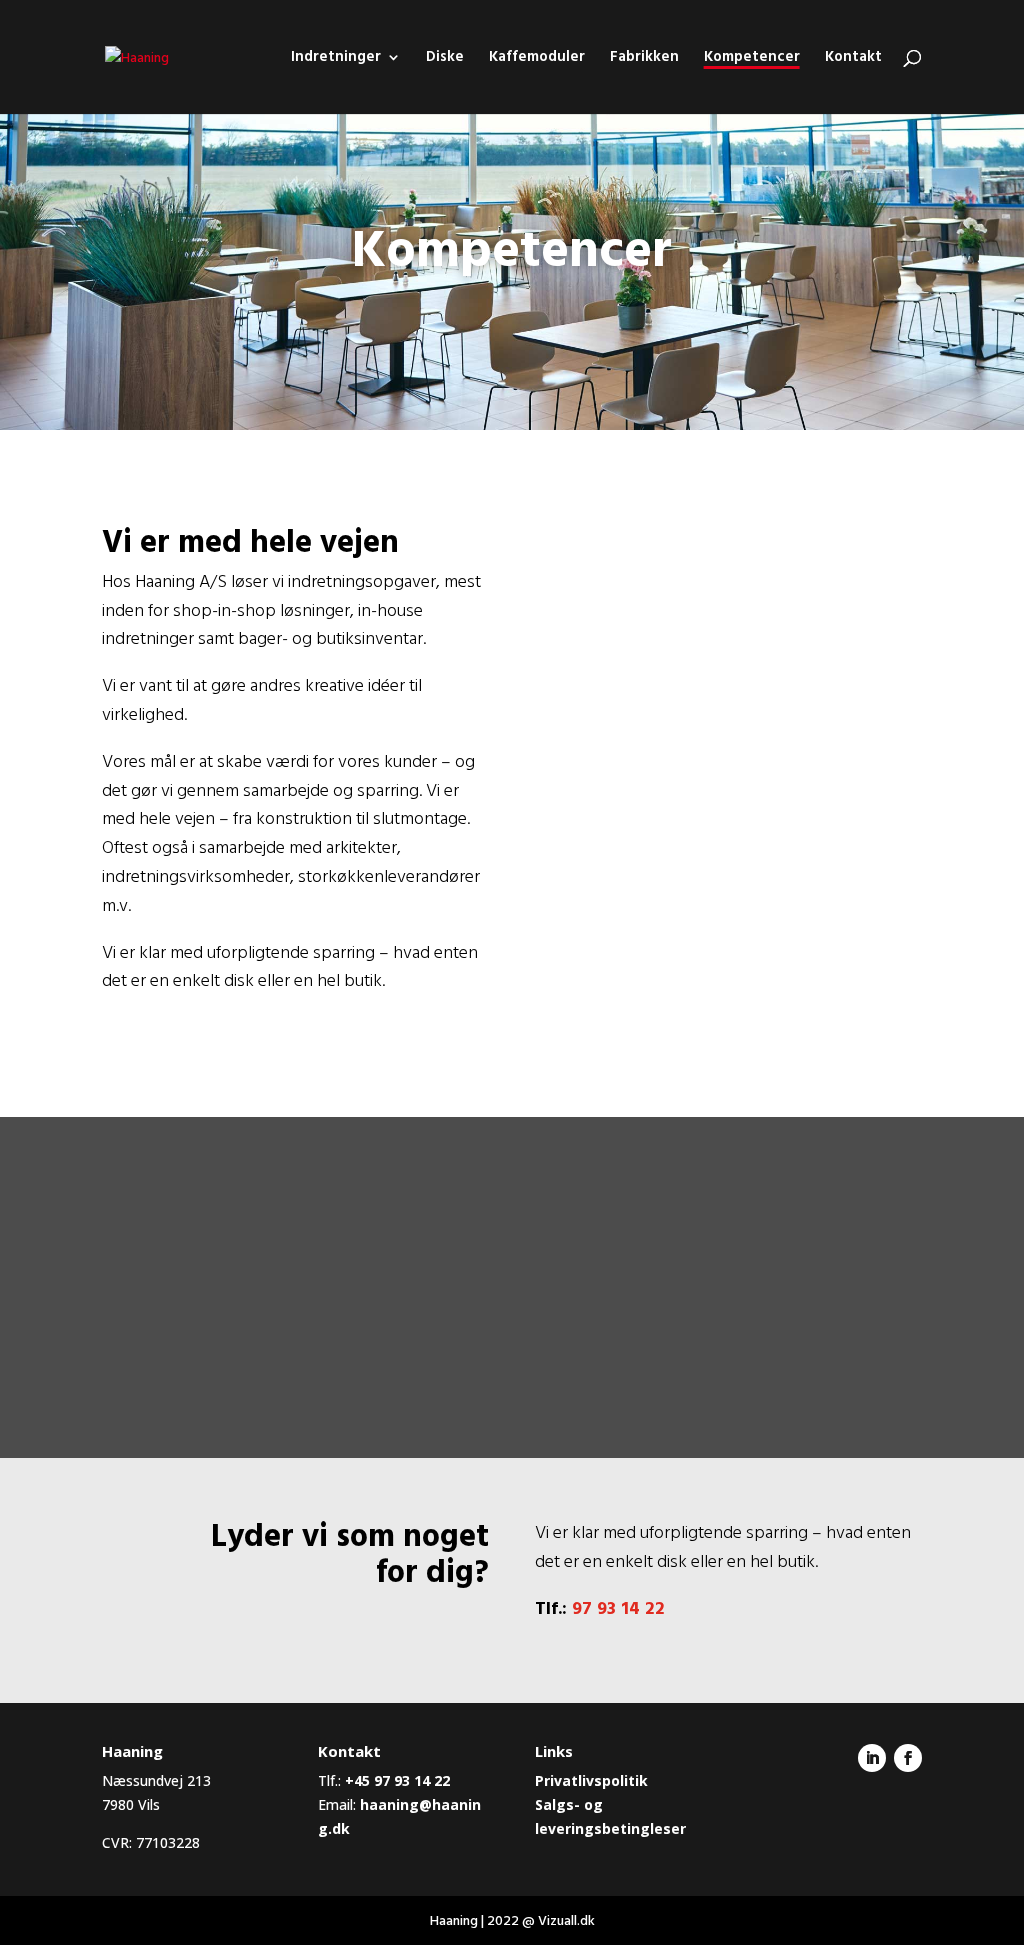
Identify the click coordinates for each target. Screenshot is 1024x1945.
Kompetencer (752, 58)
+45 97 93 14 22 (397, 1780)
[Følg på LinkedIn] (872, 1758)
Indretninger (336, 59)
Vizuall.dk (566, 1920)
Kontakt (853, 59)
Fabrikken (644, 59)
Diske (445, 59)
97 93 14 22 (618, 1608)
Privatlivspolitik (591, 1780)
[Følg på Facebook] (908, 1758)
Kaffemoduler (537, 59)
